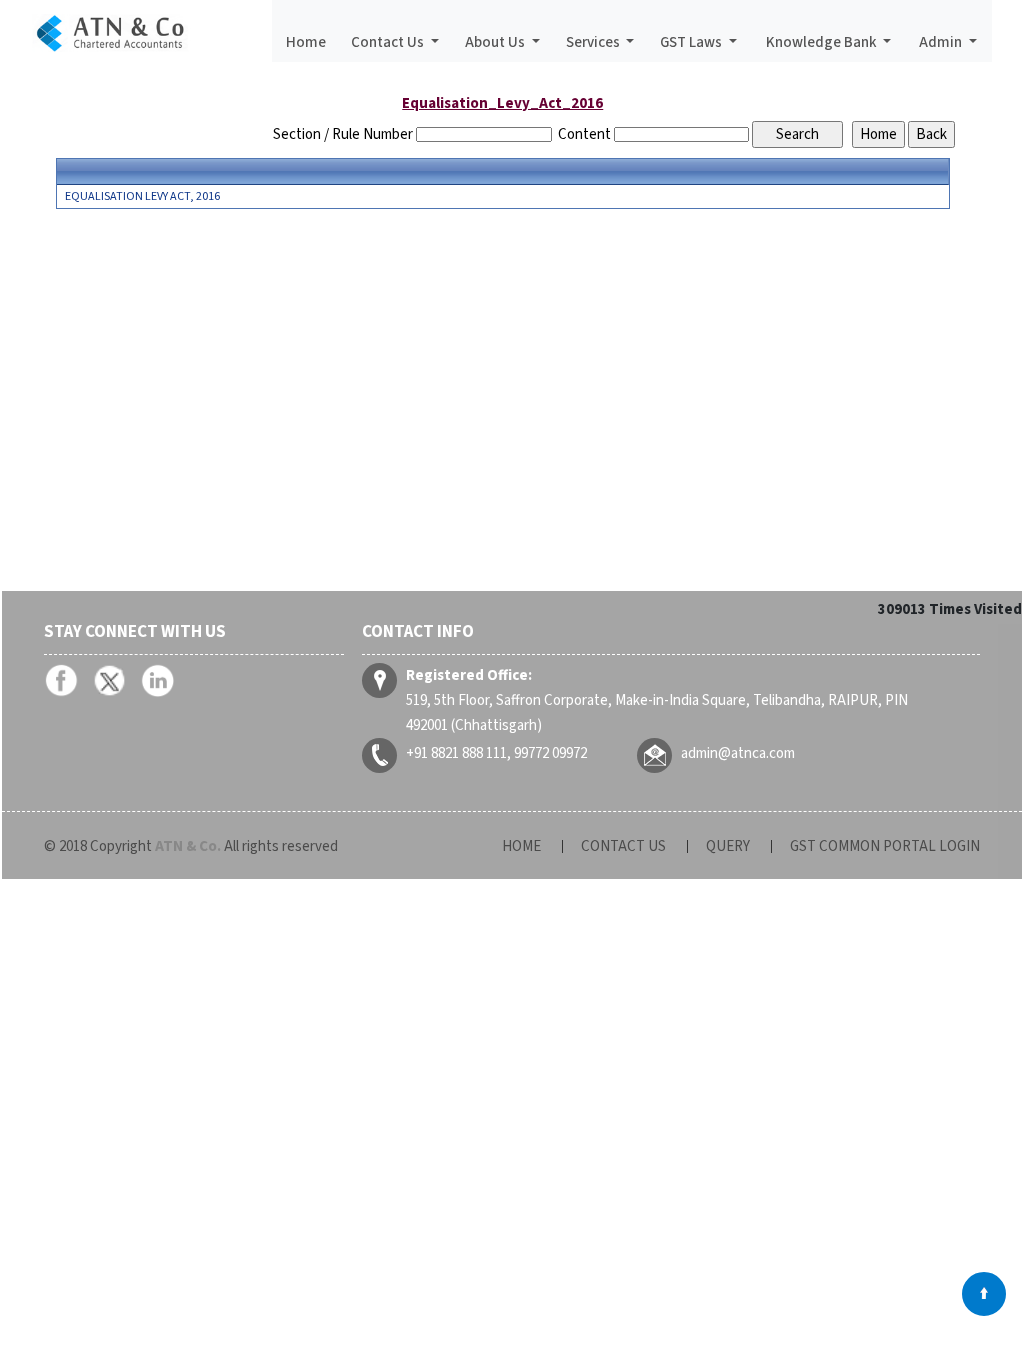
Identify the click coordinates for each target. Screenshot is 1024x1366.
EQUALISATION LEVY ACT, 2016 (142, 197)
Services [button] (594, 42)
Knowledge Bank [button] (823, 42)
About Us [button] (496, 42)
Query (728, 846)
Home (306, 42)
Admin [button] (942, 42)
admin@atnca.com (738, 753)
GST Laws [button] (692, 42)
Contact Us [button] (389, 42)
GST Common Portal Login (885, 846)
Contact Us (623, 846)
